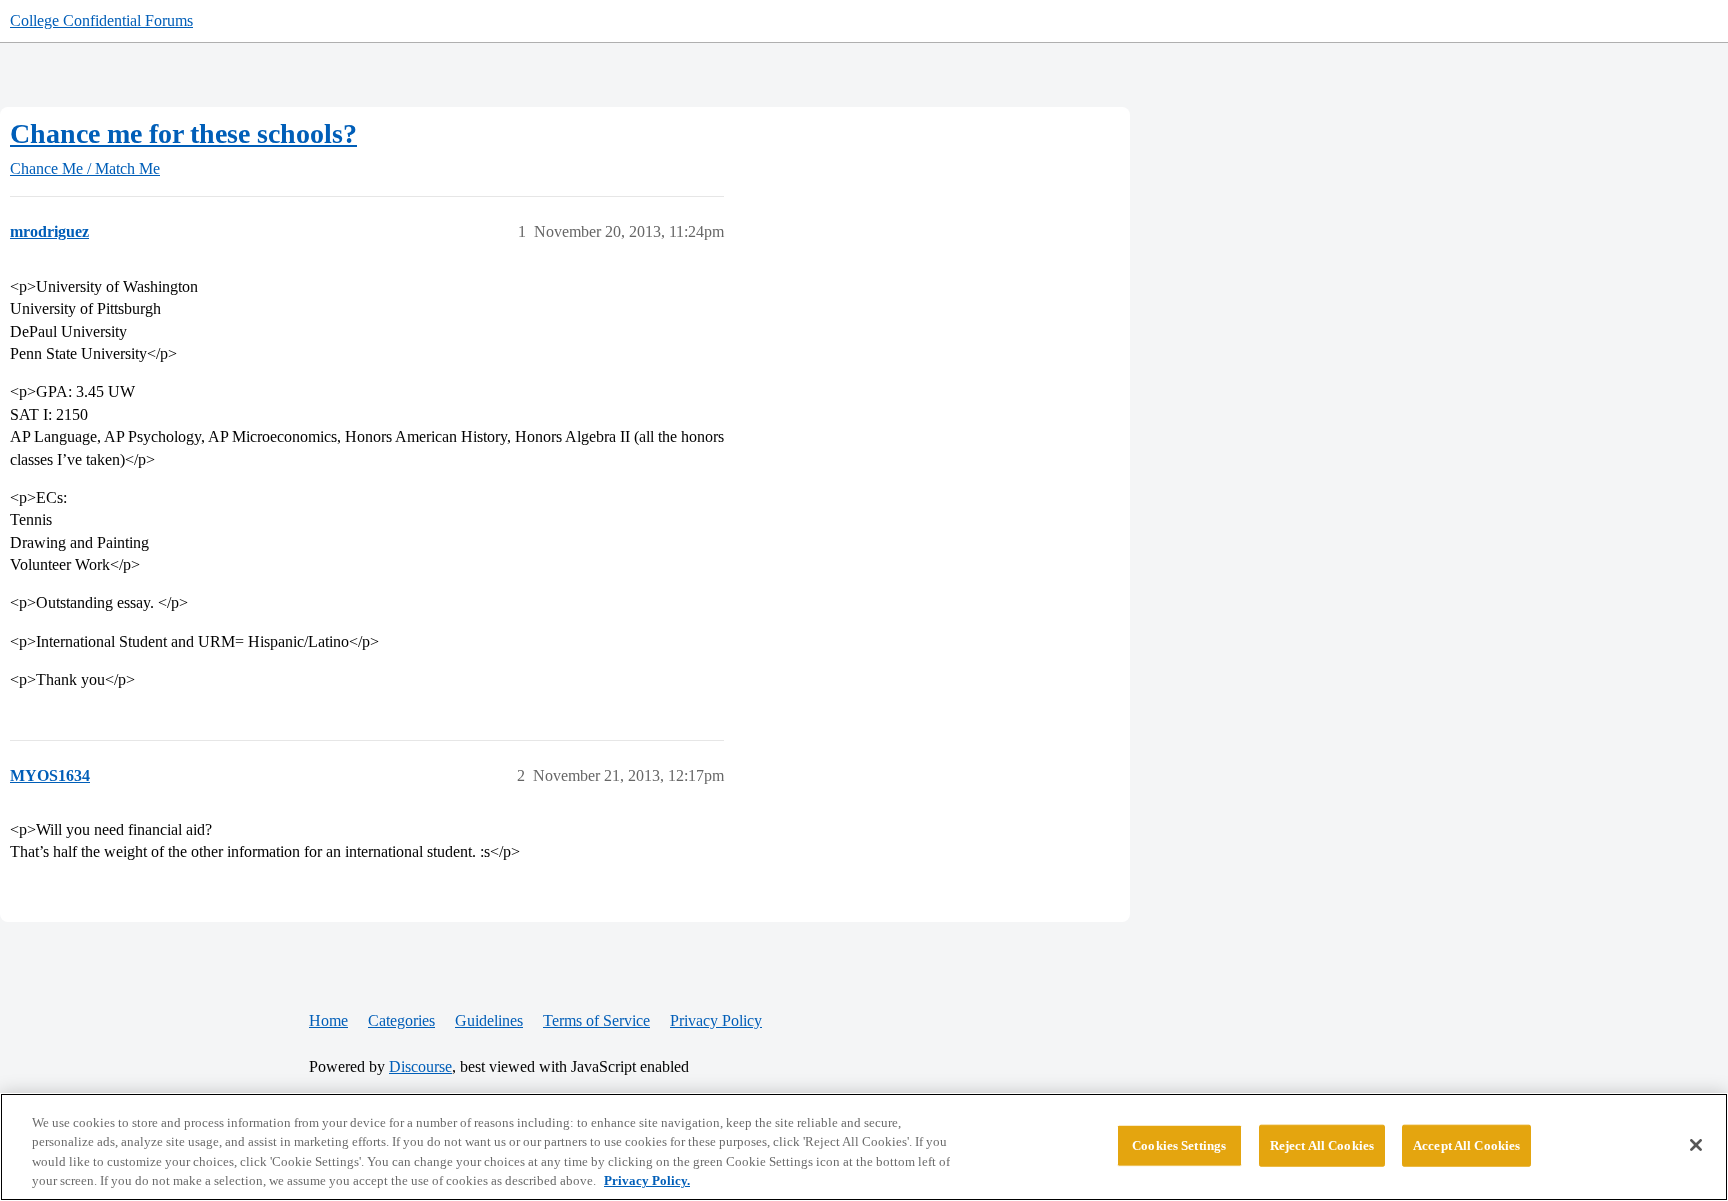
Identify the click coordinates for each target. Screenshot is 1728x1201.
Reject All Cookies (1322, 1145)
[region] (864, 1147)
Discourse (420, 1066)
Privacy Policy (716, 1020)
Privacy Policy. (647, 1180)
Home (328, 1020)
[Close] (1696, 1145)
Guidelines (489, 1020)
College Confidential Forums (101, 20)
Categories (401, 1020)
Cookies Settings (1179, 1145)
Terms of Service (596, 1020)
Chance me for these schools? (183, 133)
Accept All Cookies (1466, 1145)
